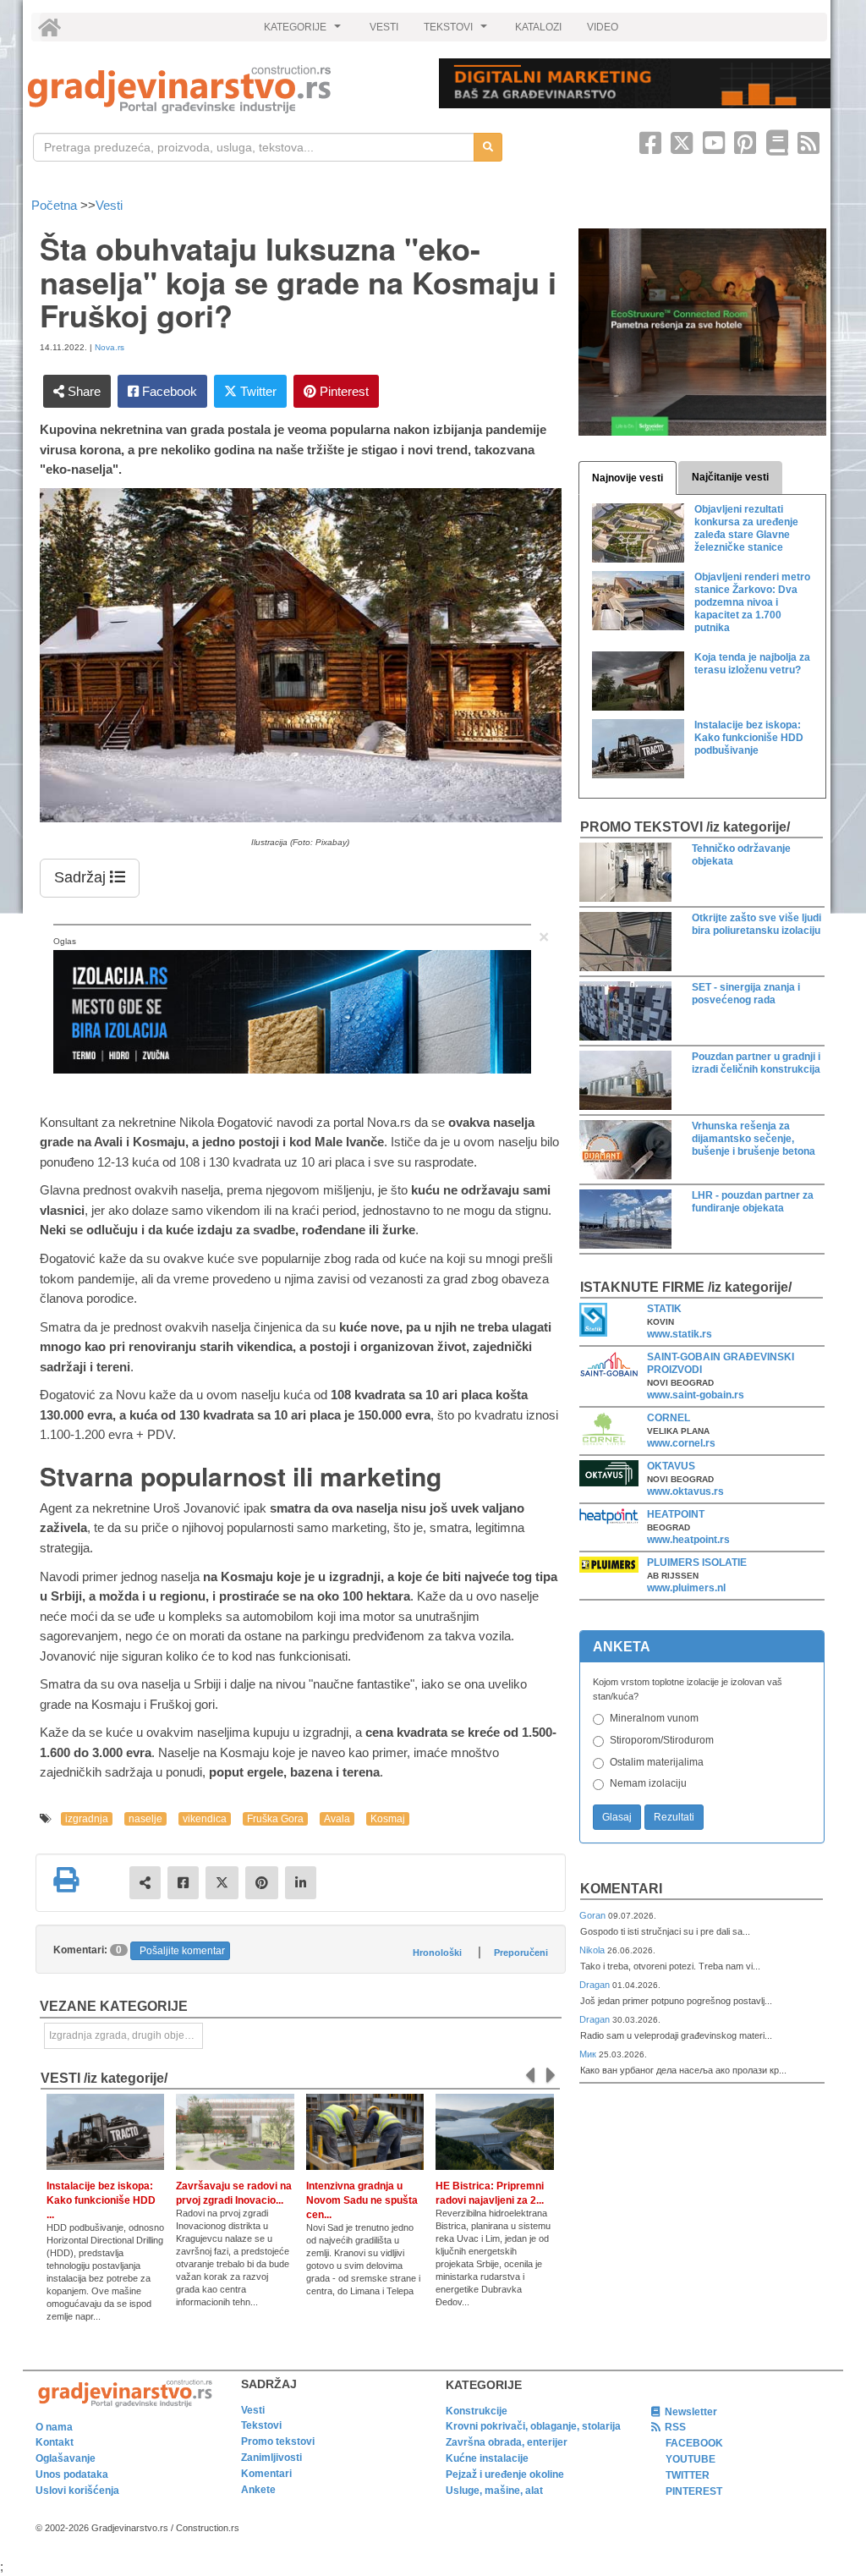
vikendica (205, 1819)
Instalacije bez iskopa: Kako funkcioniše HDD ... (101, 2200)
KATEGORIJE (304, 31)
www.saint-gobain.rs (696, 1395)
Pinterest (343, 391)
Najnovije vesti (628, 478)
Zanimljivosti (271, 2458)
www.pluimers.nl (686, 1588)
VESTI (384, 27)
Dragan (596, 1985)
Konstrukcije (477, 2411)
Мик (589, 2054)
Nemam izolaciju (648, 1783)
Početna (56, 205)
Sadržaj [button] (82, 877)
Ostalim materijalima (657, 1762)
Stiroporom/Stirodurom (662, 1740)
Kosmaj (388, 1819)
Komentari (621, 1889)
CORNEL (669, 1418)
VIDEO (603, 27)
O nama (54, 2427)
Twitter (257, 391)
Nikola (593, 1950)
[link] (222, 89)
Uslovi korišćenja (77, 2491)
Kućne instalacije (487, 2458)
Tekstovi (261, 2425)
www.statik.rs (680, 1334)
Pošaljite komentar (182, 1951)
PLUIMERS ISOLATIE (697, 1563)
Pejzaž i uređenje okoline (505, 2474)
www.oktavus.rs (685, 1491)
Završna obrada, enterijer (507, 2442)
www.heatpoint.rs (688, 1540)
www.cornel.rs (681, 1443)
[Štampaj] (66, 1880)
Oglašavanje (66, 2458)
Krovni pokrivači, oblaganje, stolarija (533, 2426)
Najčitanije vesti (730, 477)
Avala (337, 1819)
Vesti (109, 205)
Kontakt (55, 2442)
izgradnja (87, 1819)
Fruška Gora (275, 1819)
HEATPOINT (676, 1514)
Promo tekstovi (278, 2441)
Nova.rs (110, 347)
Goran (594, 1915)
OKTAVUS (671, 1466)
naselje (145, 1819)
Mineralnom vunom (654, 1718)
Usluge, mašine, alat (494, 2491)
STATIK (664, 1309)
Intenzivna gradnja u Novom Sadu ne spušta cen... (362, 2200)
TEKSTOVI (458, 31)
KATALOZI (538, 27)
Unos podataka (72, 2474)
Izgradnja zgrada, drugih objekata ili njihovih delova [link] (126, 2035)
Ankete (258, 2490)
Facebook (168, 391)
